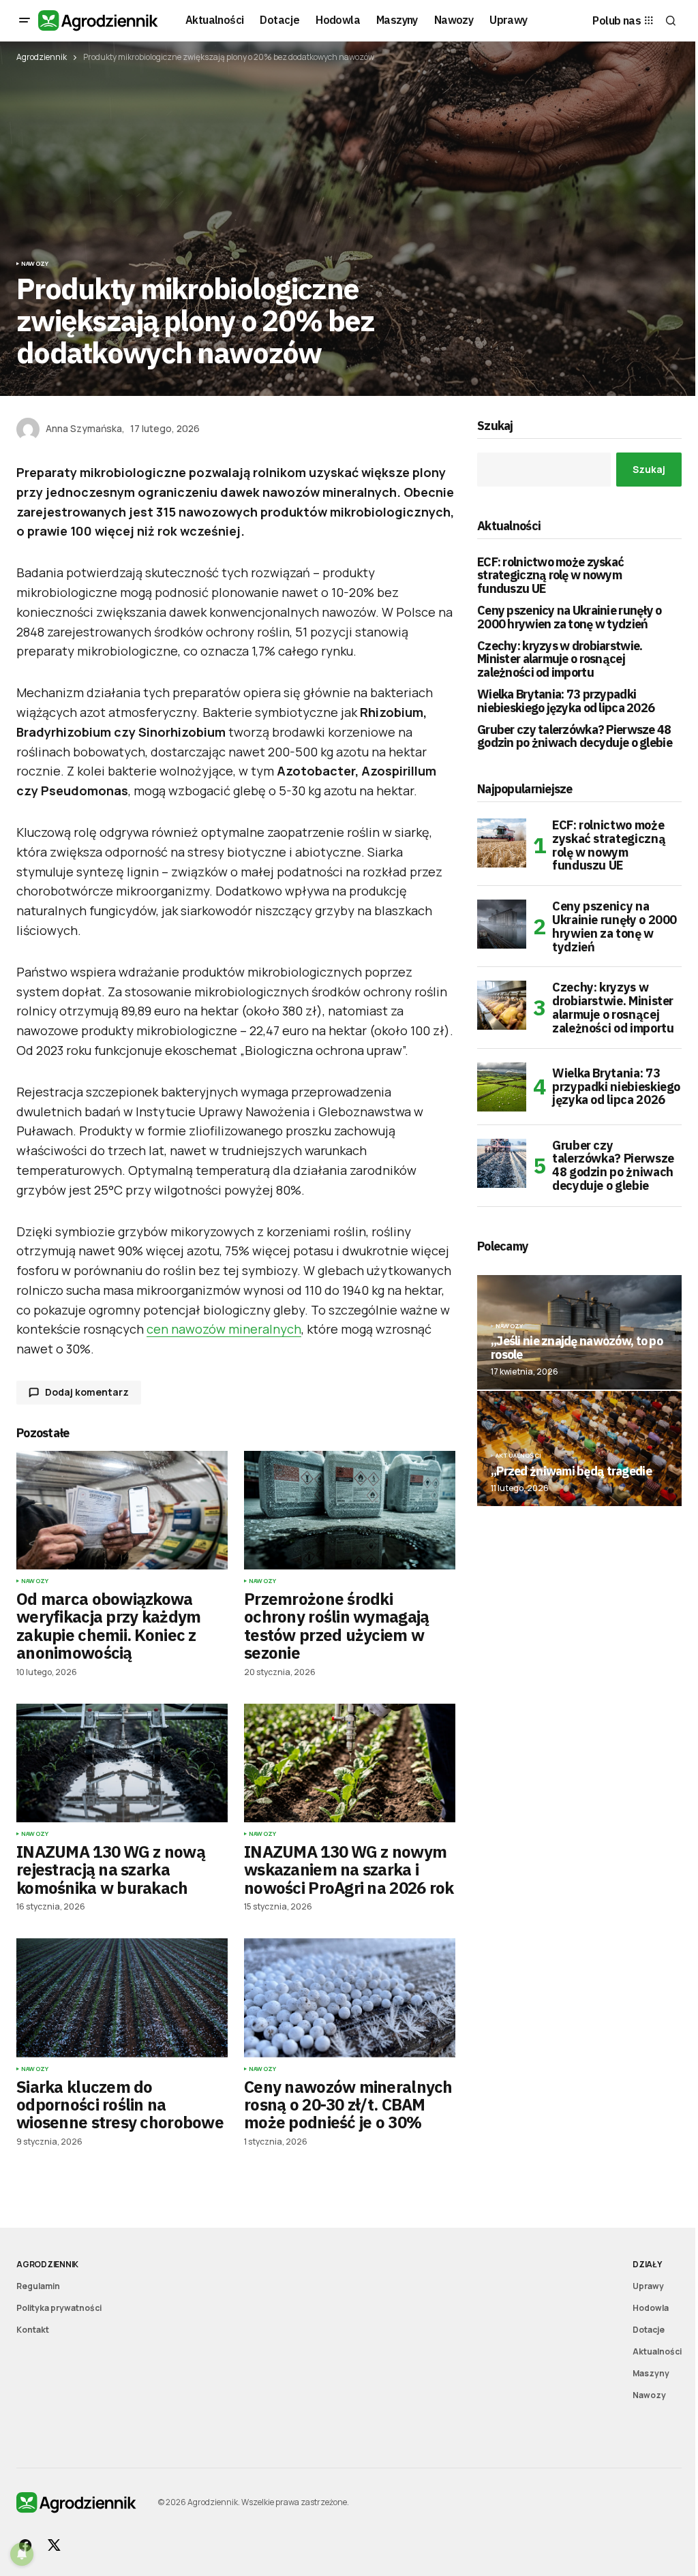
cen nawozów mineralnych (224, 1329)
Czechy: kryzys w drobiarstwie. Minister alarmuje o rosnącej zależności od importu (560, 659)
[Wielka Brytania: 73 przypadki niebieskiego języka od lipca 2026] (502, 1087)
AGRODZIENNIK (47, 2264)
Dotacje (649, 2330)
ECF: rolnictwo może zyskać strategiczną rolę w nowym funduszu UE (550, 576)
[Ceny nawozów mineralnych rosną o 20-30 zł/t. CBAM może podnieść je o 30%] (350, 1997)
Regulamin (38, 2286)
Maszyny (651, 2373)
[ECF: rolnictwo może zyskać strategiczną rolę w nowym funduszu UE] (502, 843)
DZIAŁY (647, 2264)
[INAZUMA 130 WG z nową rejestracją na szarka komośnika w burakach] (122, 1763)
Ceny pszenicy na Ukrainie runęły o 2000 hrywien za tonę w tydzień (570, 617)
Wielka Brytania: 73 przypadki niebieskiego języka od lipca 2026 (566, 701)
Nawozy (35, 264)
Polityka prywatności (59, 2308)
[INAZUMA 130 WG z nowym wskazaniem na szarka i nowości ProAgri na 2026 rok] (350, 1763)
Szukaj (495, 426)
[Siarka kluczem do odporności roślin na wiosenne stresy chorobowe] (122, 1997)
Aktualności (518, 1456)
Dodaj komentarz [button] (87, 1392)
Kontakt (33, 2330)
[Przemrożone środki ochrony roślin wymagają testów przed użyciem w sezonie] (350, 1510)
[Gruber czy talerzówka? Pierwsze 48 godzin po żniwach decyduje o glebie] (502, 1163)
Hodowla (651, 2308)
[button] (25, 20)
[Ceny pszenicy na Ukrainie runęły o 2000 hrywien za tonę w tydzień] (502, 924)
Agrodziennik (42, 57)
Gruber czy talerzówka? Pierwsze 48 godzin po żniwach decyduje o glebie (575, 737)
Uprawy (648, 2286)
